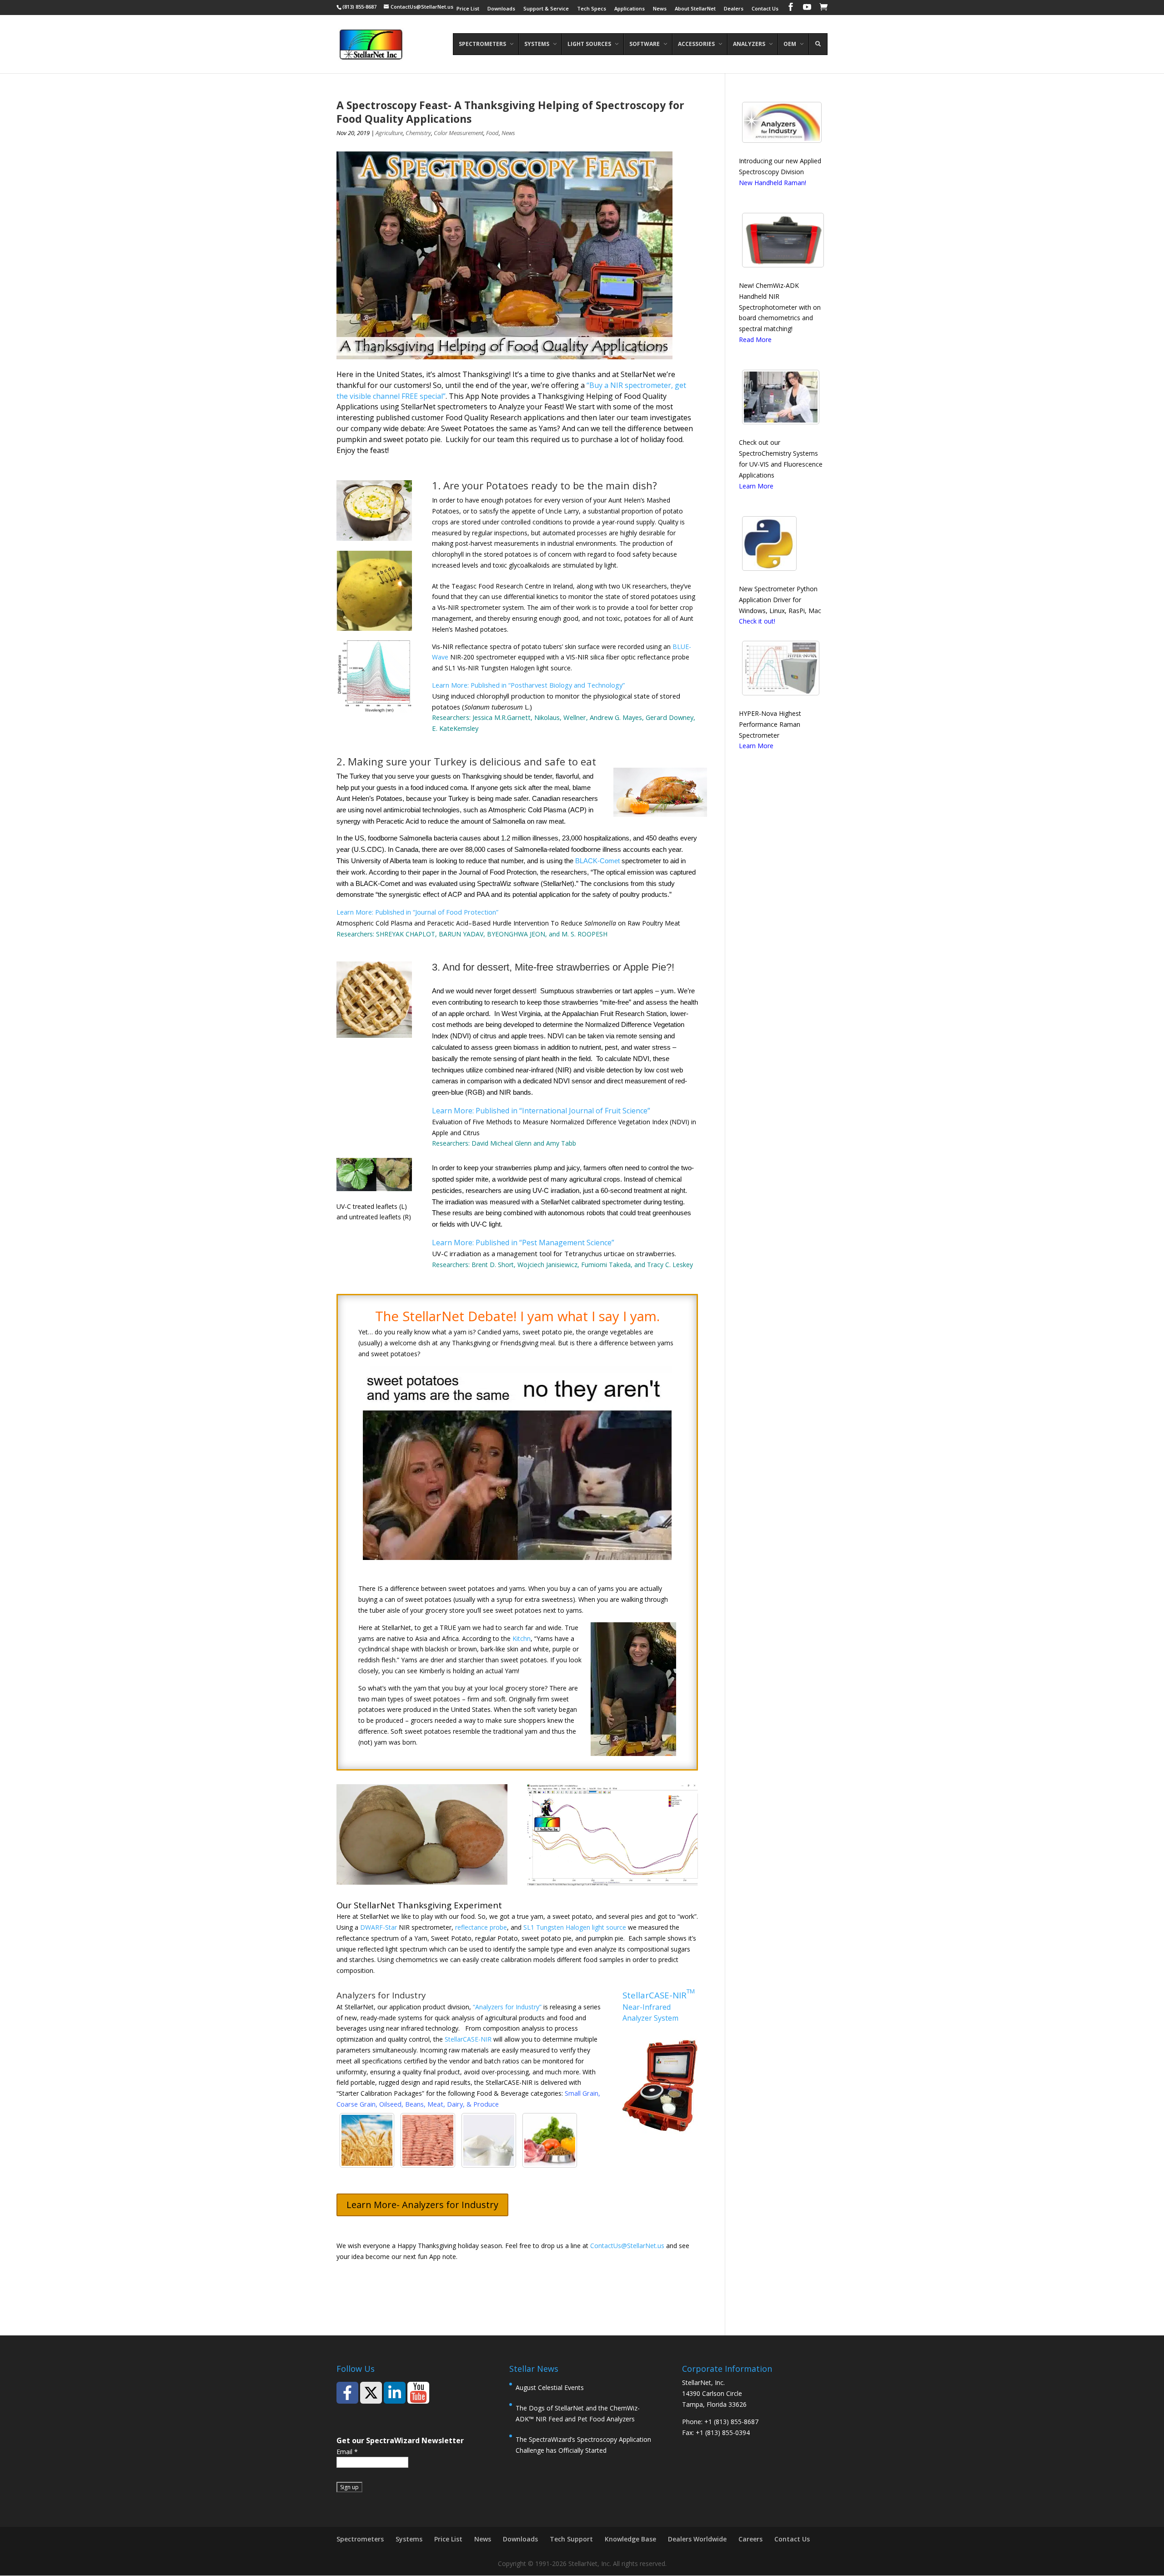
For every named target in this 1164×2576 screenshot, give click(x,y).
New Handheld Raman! (773, 183)
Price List (468, 9)
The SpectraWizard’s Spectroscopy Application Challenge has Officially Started (583, 2445)
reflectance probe (481, 1927)
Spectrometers (360, 2539)
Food (492, 133)
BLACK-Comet (597, 861)
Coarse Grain (356, 2104)
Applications (630, 9)
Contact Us (765, 9)
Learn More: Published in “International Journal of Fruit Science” (541, 1111)
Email (347, 2452)
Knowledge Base (630, 2539)
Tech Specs (592, 9)
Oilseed (390, 2104)
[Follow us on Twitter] (371, 2393)
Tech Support (571, 2539)
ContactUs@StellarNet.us (627, 2246)
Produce (486, 2104)
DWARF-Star (379, 1927)
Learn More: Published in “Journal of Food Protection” (417, 912)
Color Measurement (459, 133)
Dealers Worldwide (697, 2539)
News (660, 9)
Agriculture (389, 133)
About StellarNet (695, 9)
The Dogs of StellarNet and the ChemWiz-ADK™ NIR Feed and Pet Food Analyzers (578, 2413)
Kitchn (522, 1638)
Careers (750, 2539)
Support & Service (546, 9)
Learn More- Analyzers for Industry (422, 2205)
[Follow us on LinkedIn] (395, 2393)
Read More (755, 340)
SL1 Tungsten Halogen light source (575, 1927)
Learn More (756, 486)
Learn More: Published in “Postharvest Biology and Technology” (528, 685)
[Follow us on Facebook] (347, 2393)
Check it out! (757, 621)
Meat (435, 2104)
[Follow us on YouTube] (418, 2393)
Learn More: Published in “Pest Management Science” (523, 1243)
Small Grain (582, 2093)
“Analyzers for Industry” (507, 2007)
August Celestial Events (550, 2387)
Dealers (734, 9)
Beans (414, 2104)
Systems (409, 2539)
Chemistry (418, 133)
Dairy (455, 2104)
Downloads (501, 9)
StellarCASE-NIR (468, 2039)
